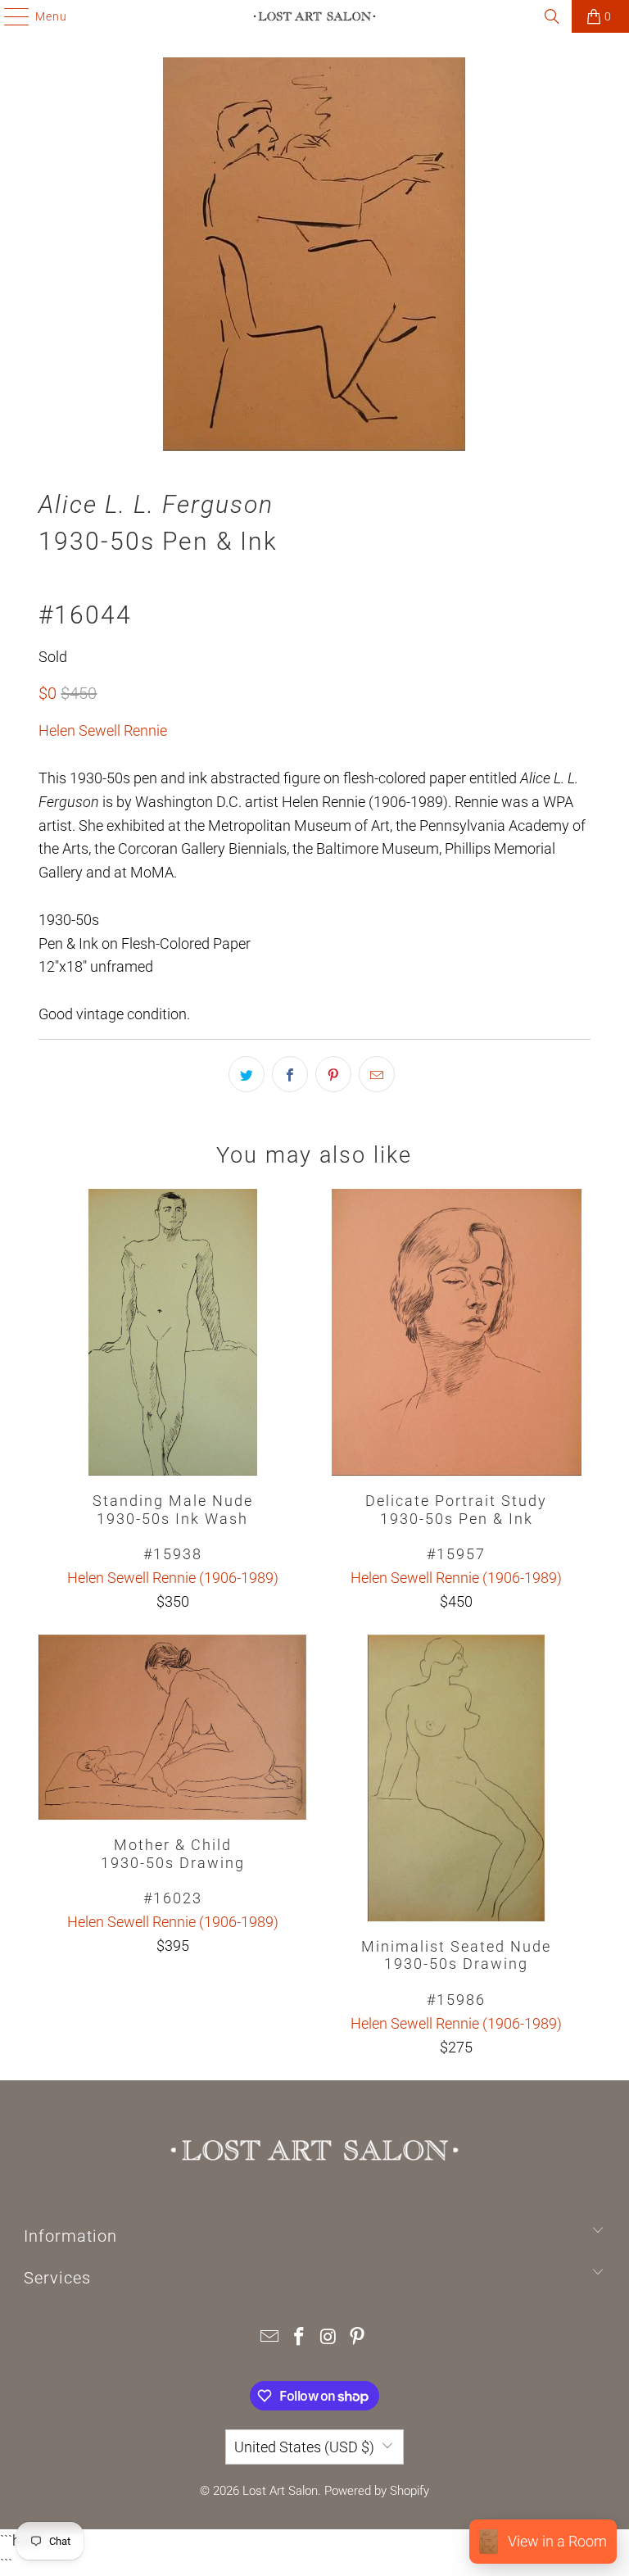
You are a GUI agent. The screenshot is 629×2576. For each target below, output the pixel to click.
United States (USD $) (304, 2447)
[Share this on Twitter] (247, 1074)
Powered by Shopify (377, 2491)
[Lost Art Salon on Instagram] (328, 2338)
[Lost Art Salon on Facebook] (299, 2338)
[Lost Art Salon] (314, 16)
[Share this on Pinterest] (333, 1074)
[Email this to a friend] (377, 1074)
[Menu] (9, 16)
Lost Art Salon (280, 2491)
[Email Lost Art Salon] (270, 2338)
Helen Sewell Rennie (103, 730)
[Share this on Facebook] (290, 1074)
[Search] (552, 16)
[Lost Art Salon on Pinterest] (358, 2338)
